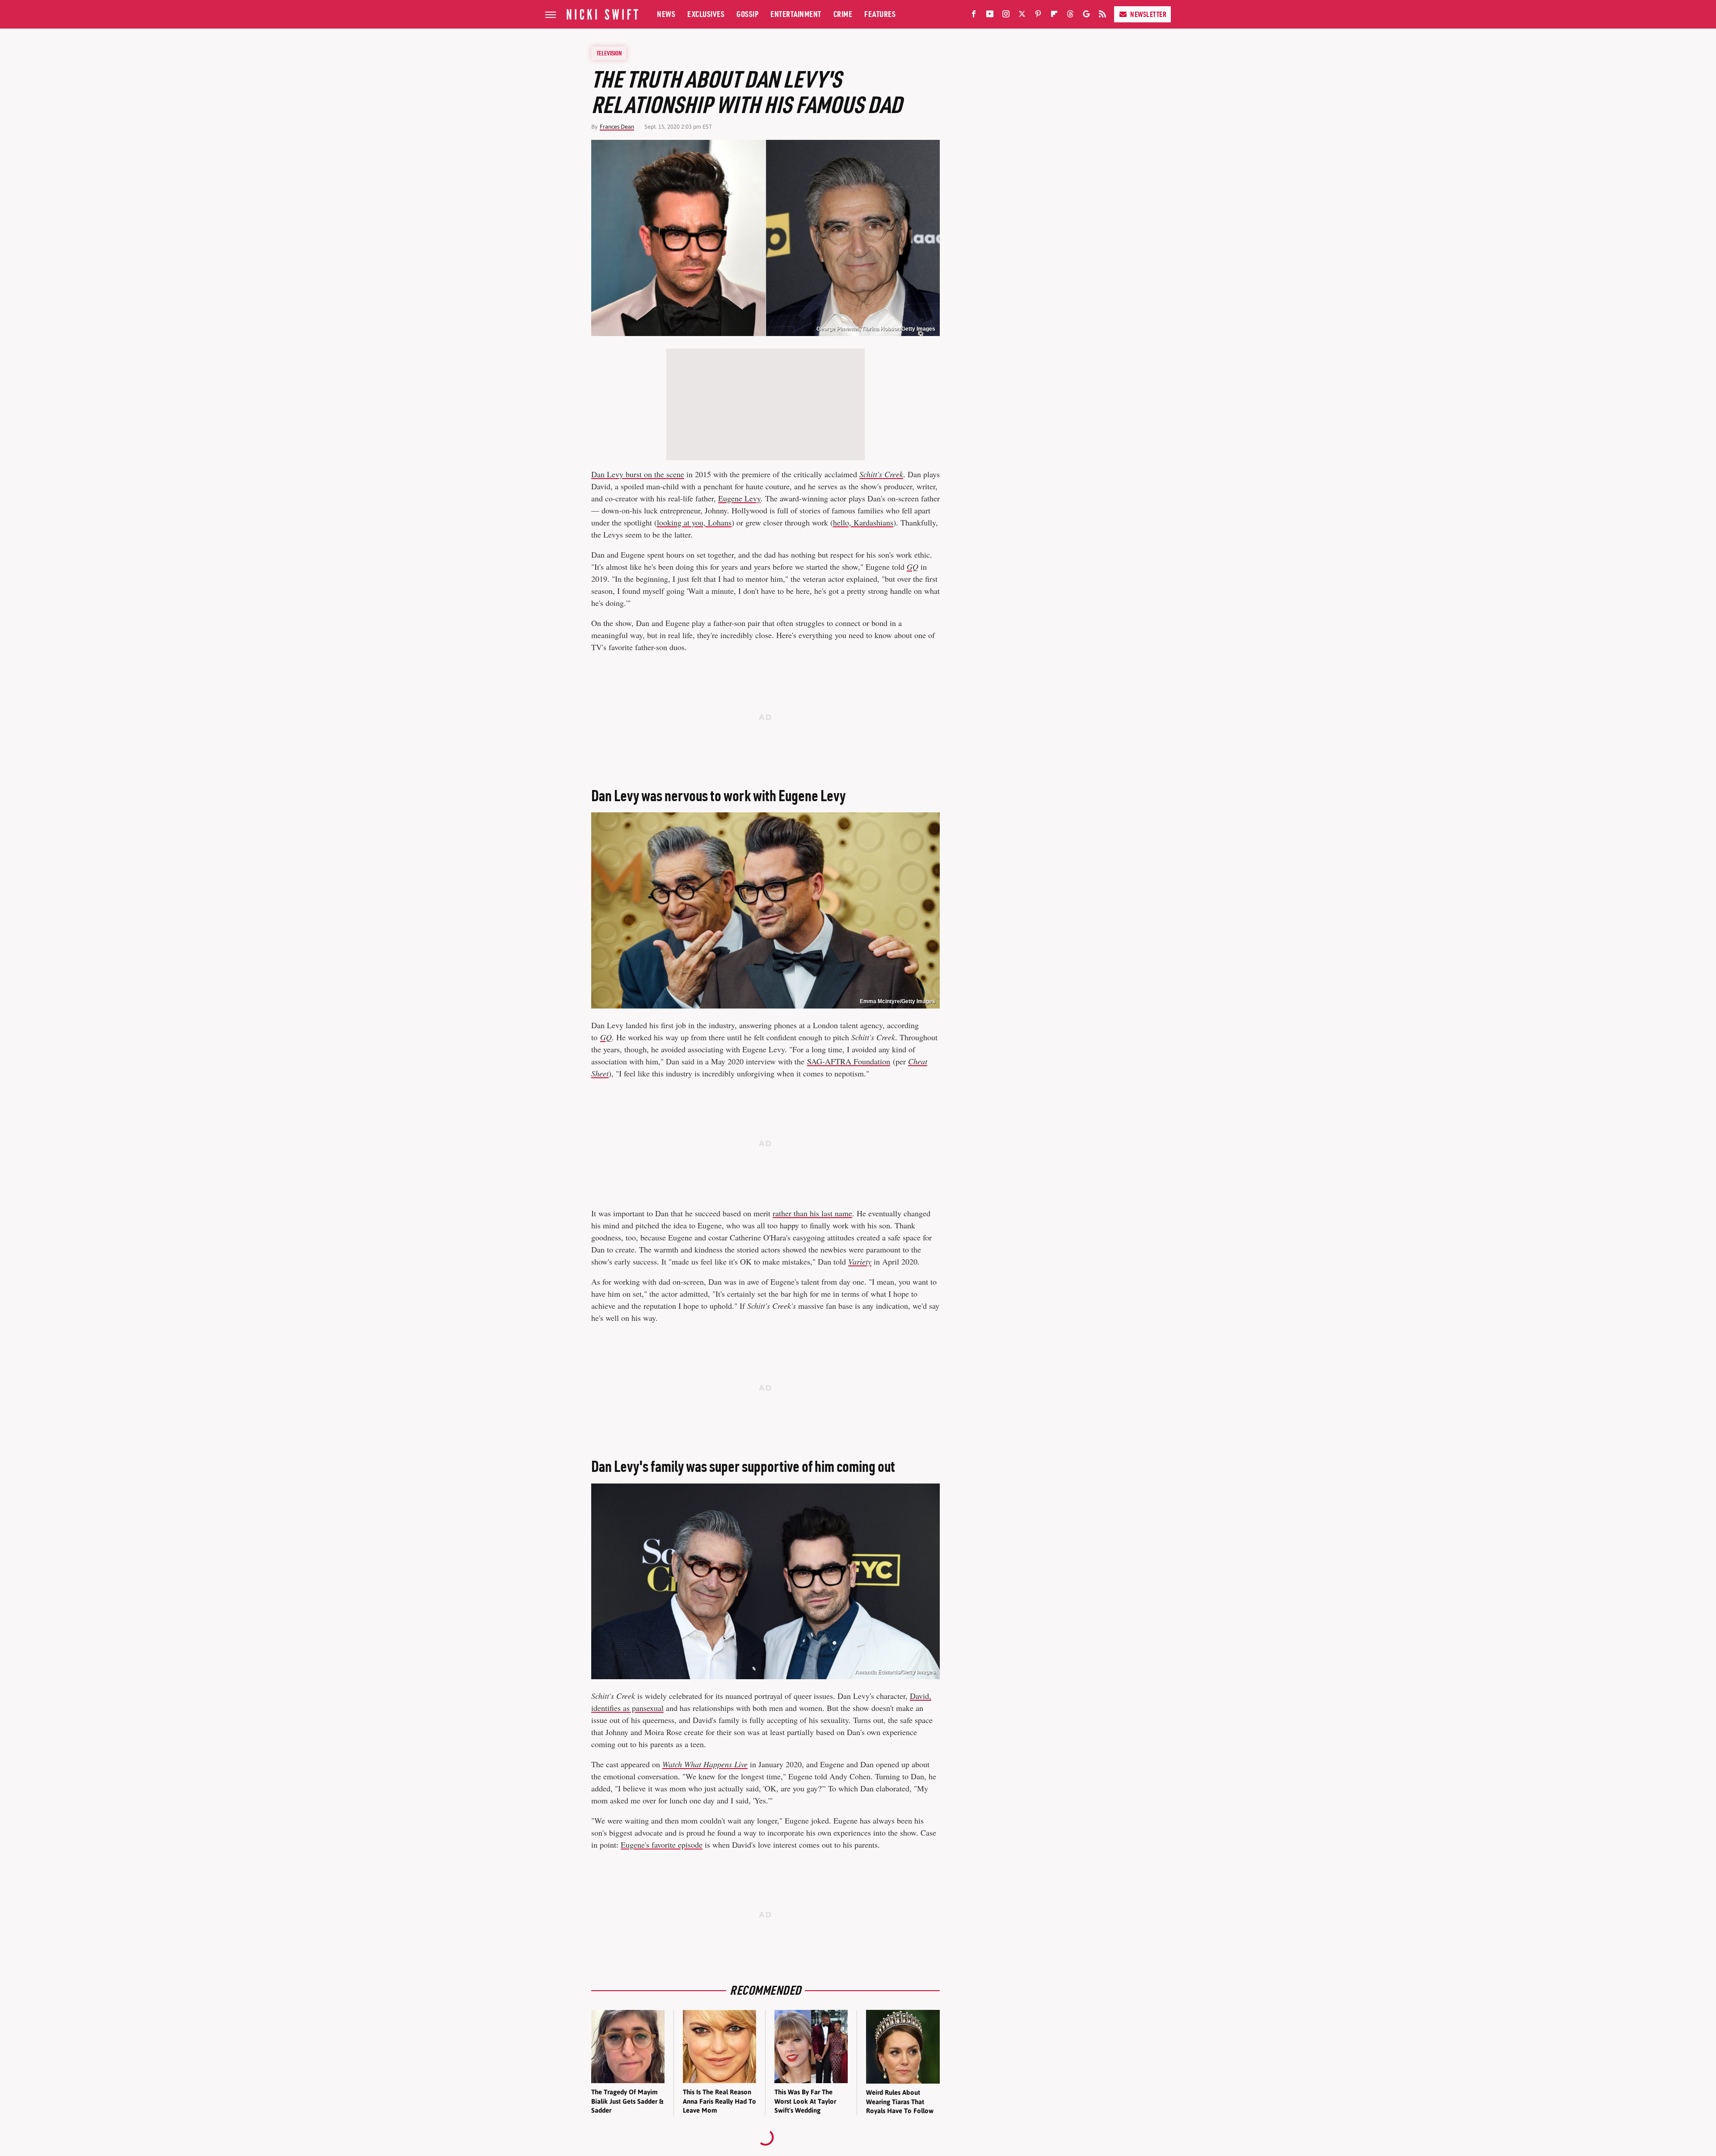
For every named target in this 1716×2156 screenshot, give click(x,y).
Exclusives (706, 14)
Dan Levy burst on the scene (638, 474)
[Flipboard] (1054, 16)
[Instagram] (1006, 16)
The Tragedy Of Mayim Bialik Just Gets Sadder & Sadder (627, 2101)
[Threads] (1070, 16)
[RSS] (1102, 16)
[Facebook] (974, 16)
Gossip (747, 14)
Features (880, 14)
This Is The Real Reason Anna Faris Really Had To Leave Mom (719, 2101)
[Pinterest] (1038, 16)
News (666, 14)
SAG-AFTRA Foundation (849, 1061)
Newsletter (1148, 14)
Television (609, 53)
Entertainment (796, 14)
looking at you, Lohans (694, 522)
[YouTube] (990, 16)
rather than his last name (812, 1213)
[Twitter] (1022, 16)
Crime (843, 14)
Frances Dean (617, 127)
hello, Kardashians (863, 522)
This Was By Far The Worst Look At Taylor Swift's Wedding (805, 2101)
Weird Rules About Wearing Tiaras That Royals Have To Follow (900, 2101)
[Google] (1086, 16)
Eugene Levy (739, 498)
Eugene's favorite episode (662, 1845)
